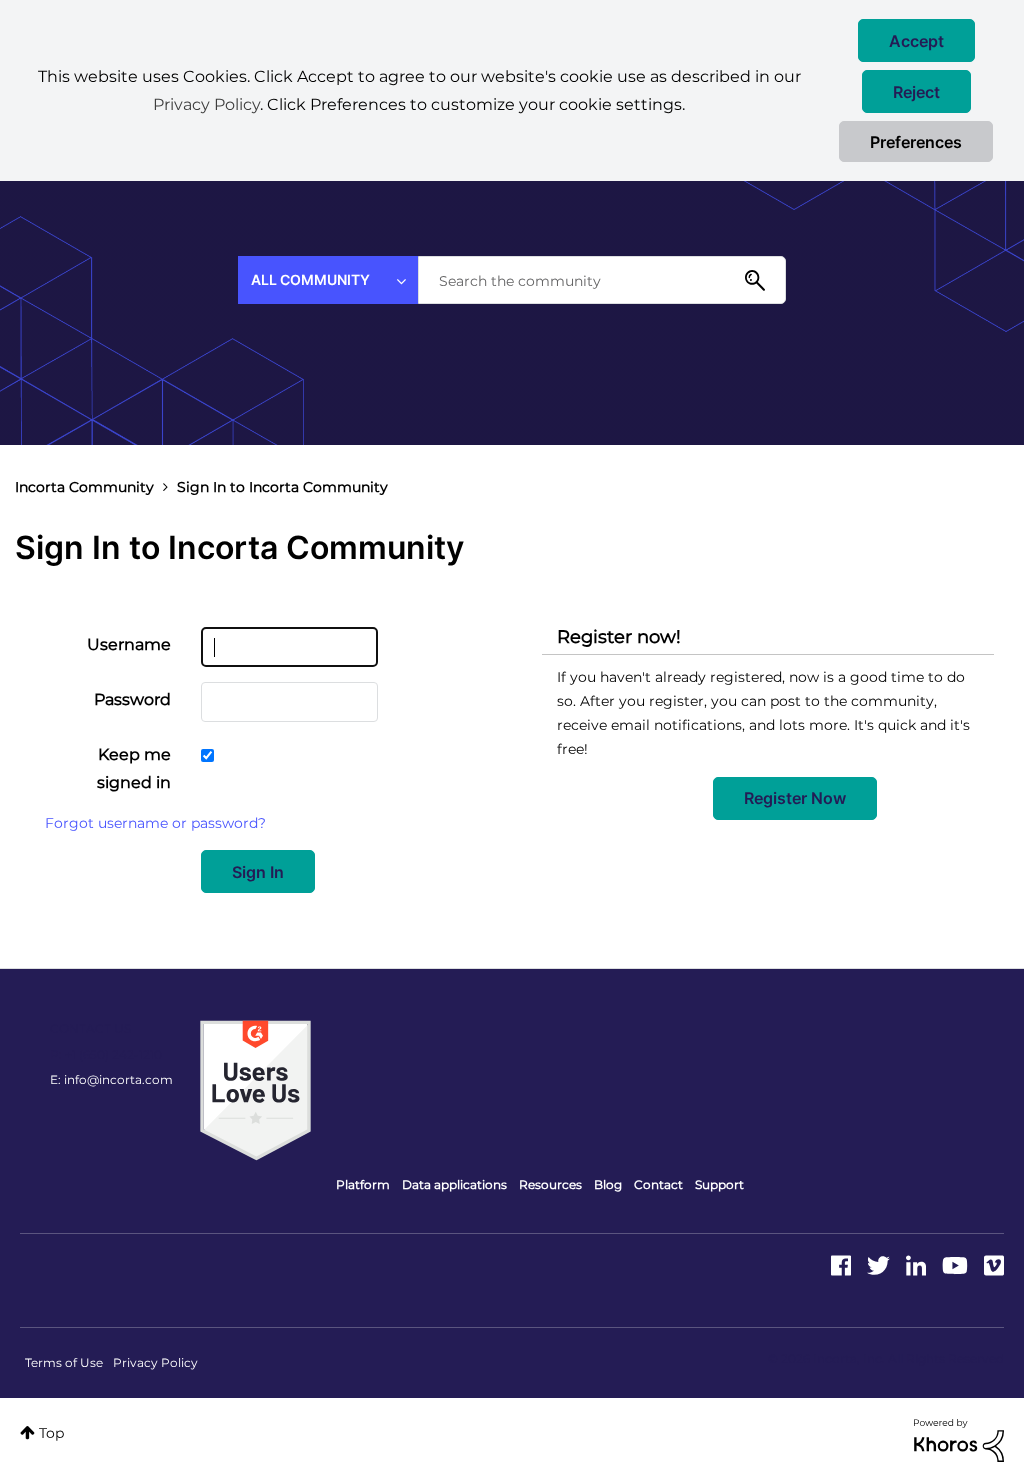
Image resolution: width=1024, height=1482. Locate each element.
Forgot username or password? (155, 823)
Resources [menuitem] (550, 1184)
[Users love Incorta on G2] (255, 1089)
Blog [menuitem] (608, 1184)
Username (129, 644)
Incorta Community (84, 487)
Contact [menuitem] (658, 1184)
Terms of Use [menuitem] (64, 1362)
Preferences (916, 142)
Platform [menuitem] (363, 1184)
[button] (916, 40)
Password (132, 699)
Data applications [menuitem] (454, 1184)
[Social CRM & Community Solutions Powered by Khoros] (959, 1439)
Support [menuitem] (719, 1184)
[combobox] (602, 280)
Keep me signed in (134, 768)
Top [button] (51, 1433)
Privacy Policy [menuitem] (155, 1362)
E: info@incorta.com (111, 1079)
